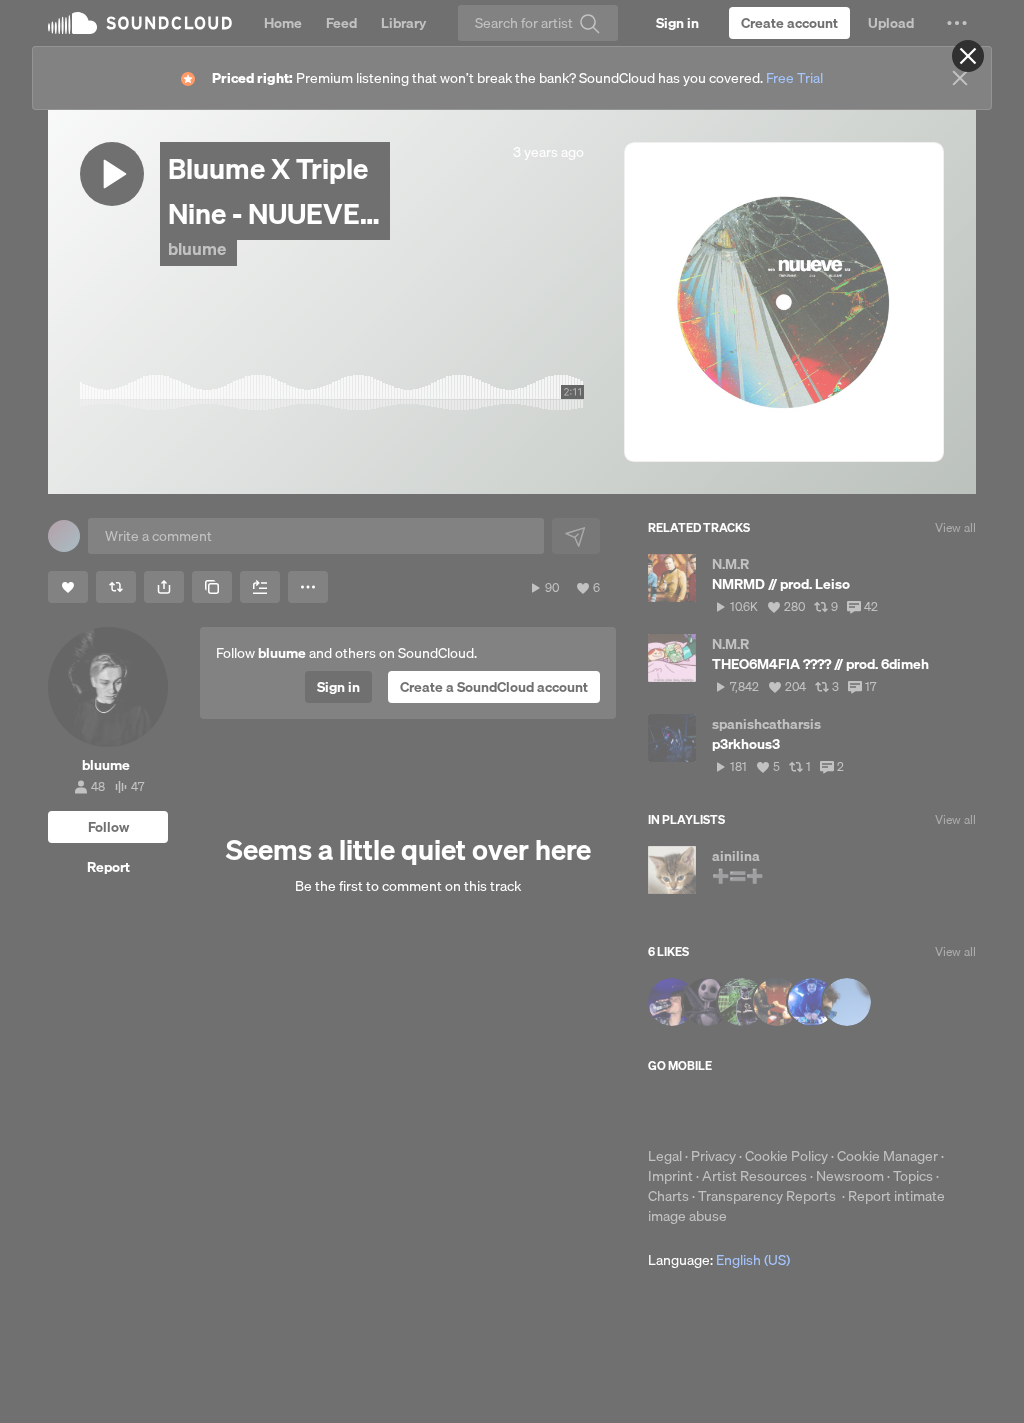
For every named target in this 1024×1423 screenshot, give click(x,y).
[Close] (968, 56)
